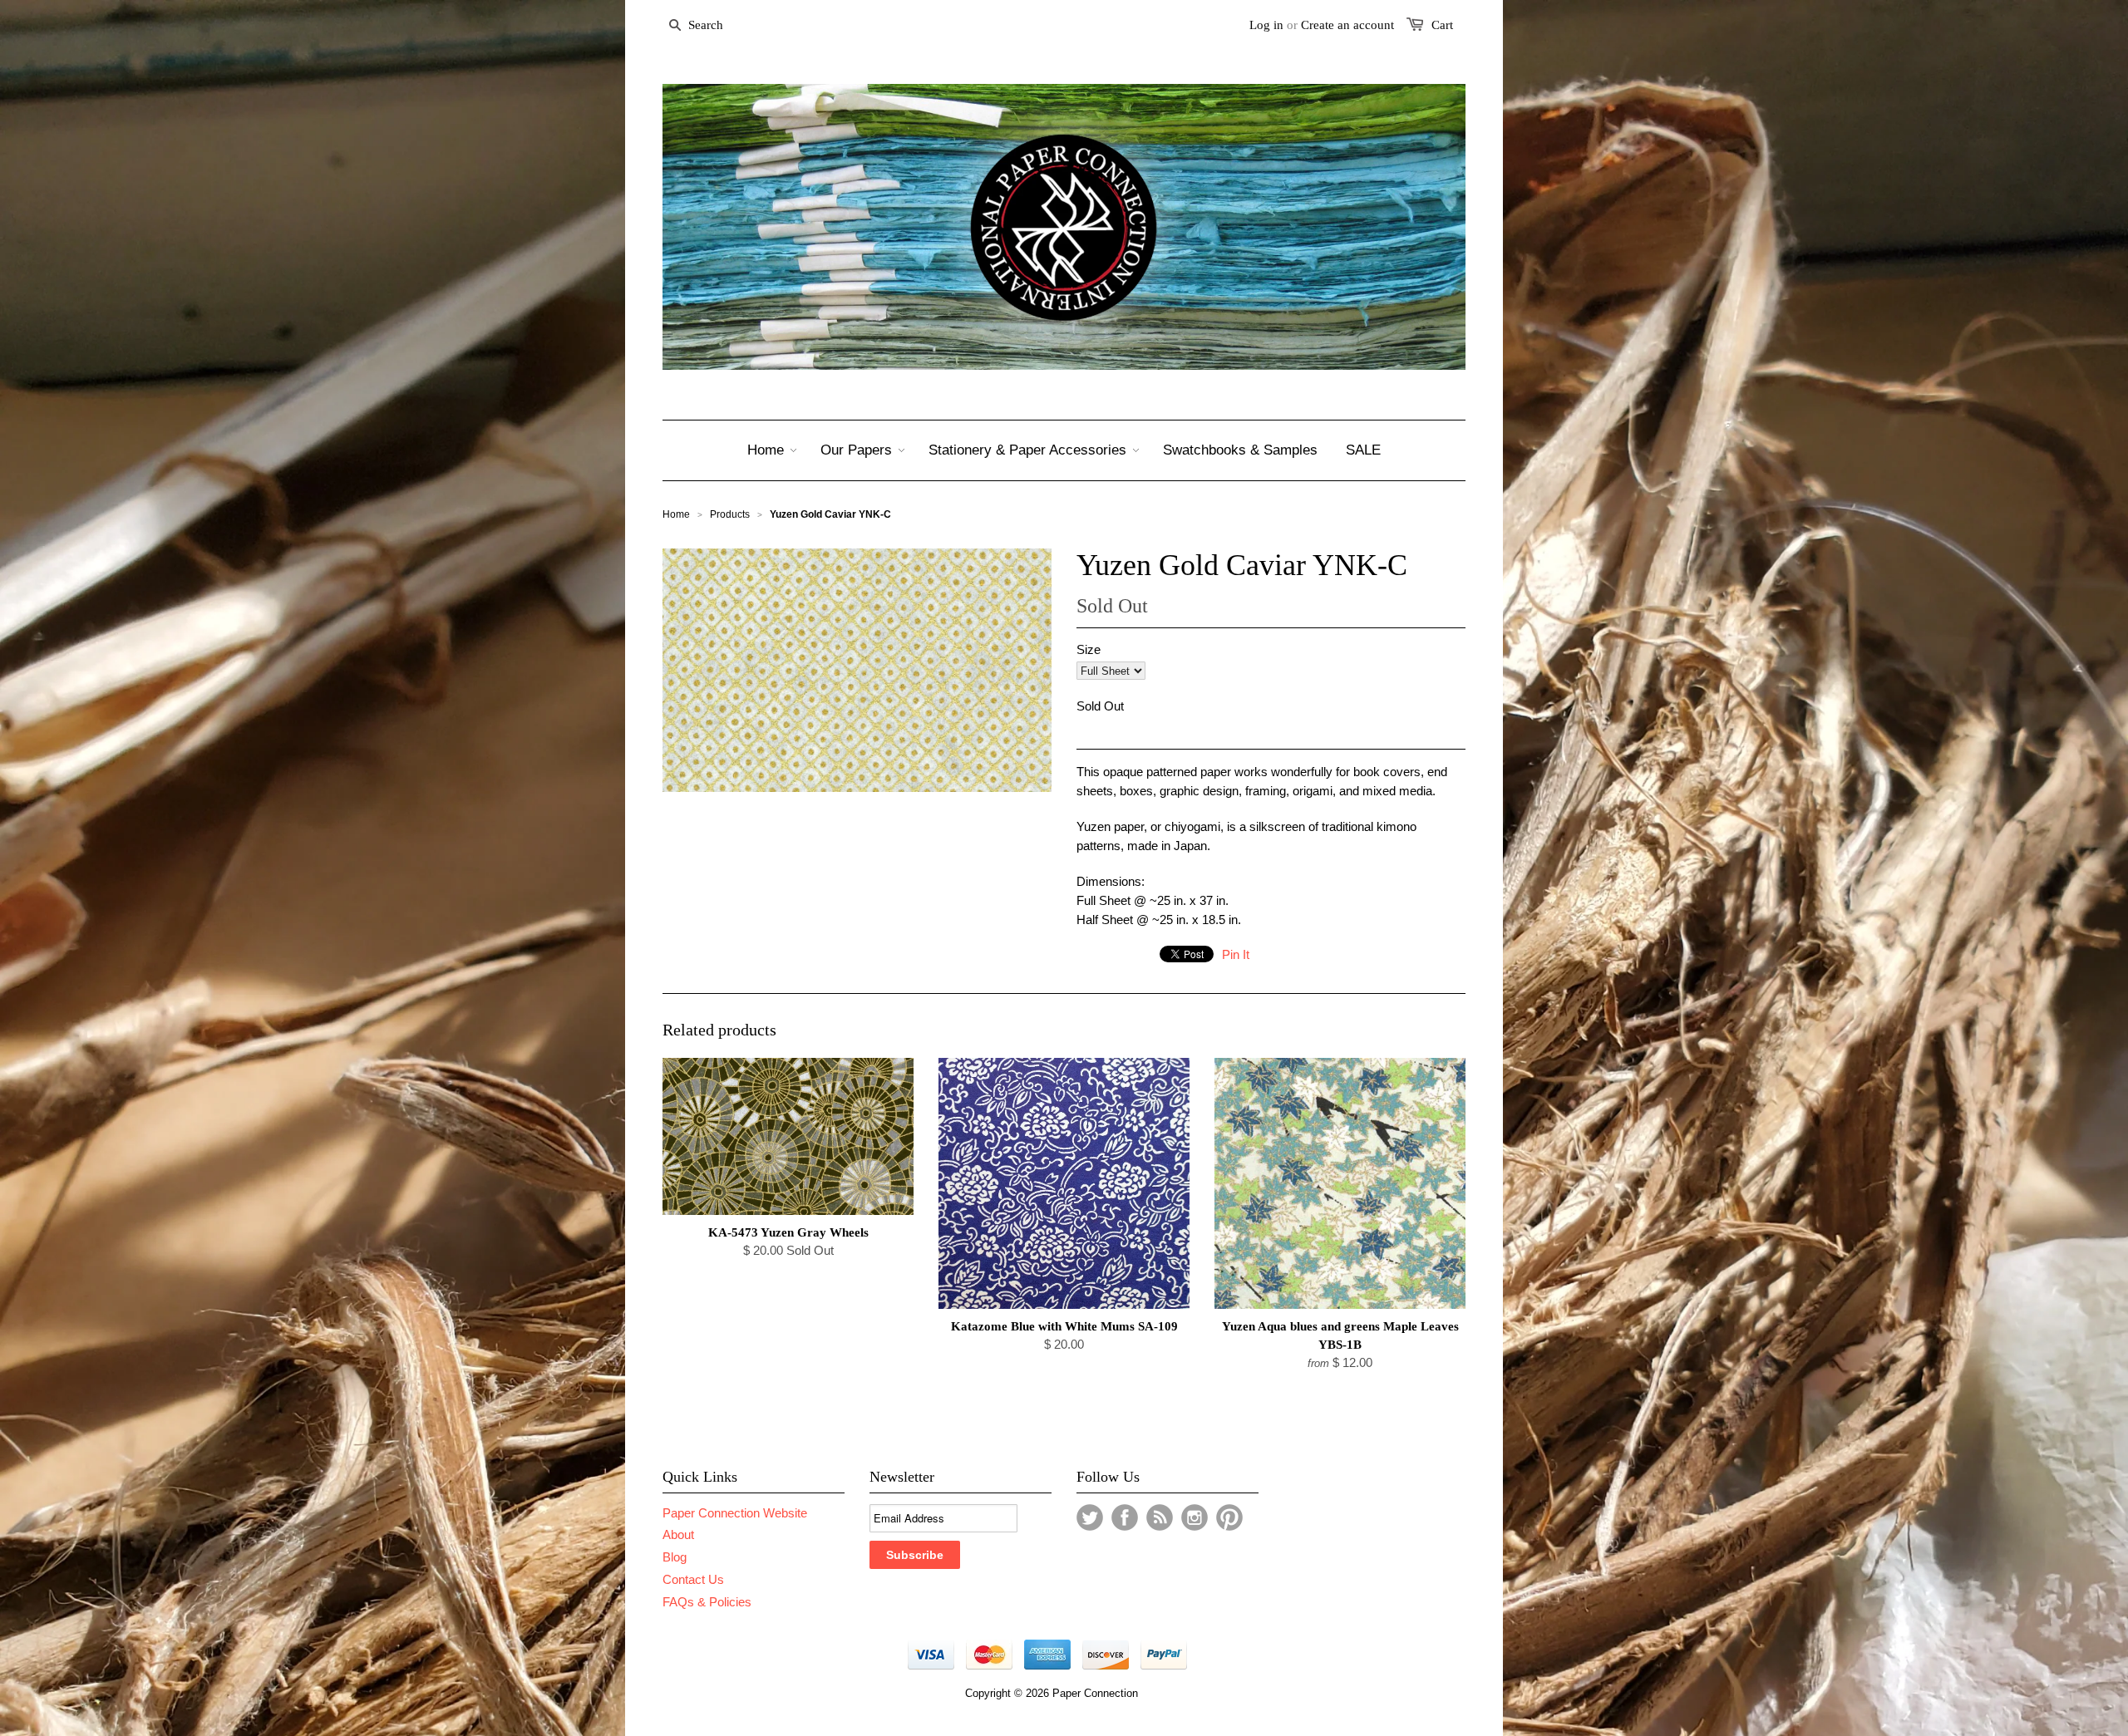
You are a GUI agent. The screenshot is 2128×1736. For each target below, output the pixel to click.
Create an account (1347, 25)
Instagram (1195, 1517)
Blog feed (1160, 1517)
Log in (1266, 25)
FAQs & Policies (707, 1602)
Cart (1442, 25)
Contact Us (693, 1579)
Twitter (1090, 1517)
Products (730, 514)
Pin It (1236, 954)
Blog (675, 1557)
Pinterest (1229, 1517)
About (678, 1534)
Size (1089, 649)
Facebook (1125, 1517)
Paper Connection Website (735, 1513)
